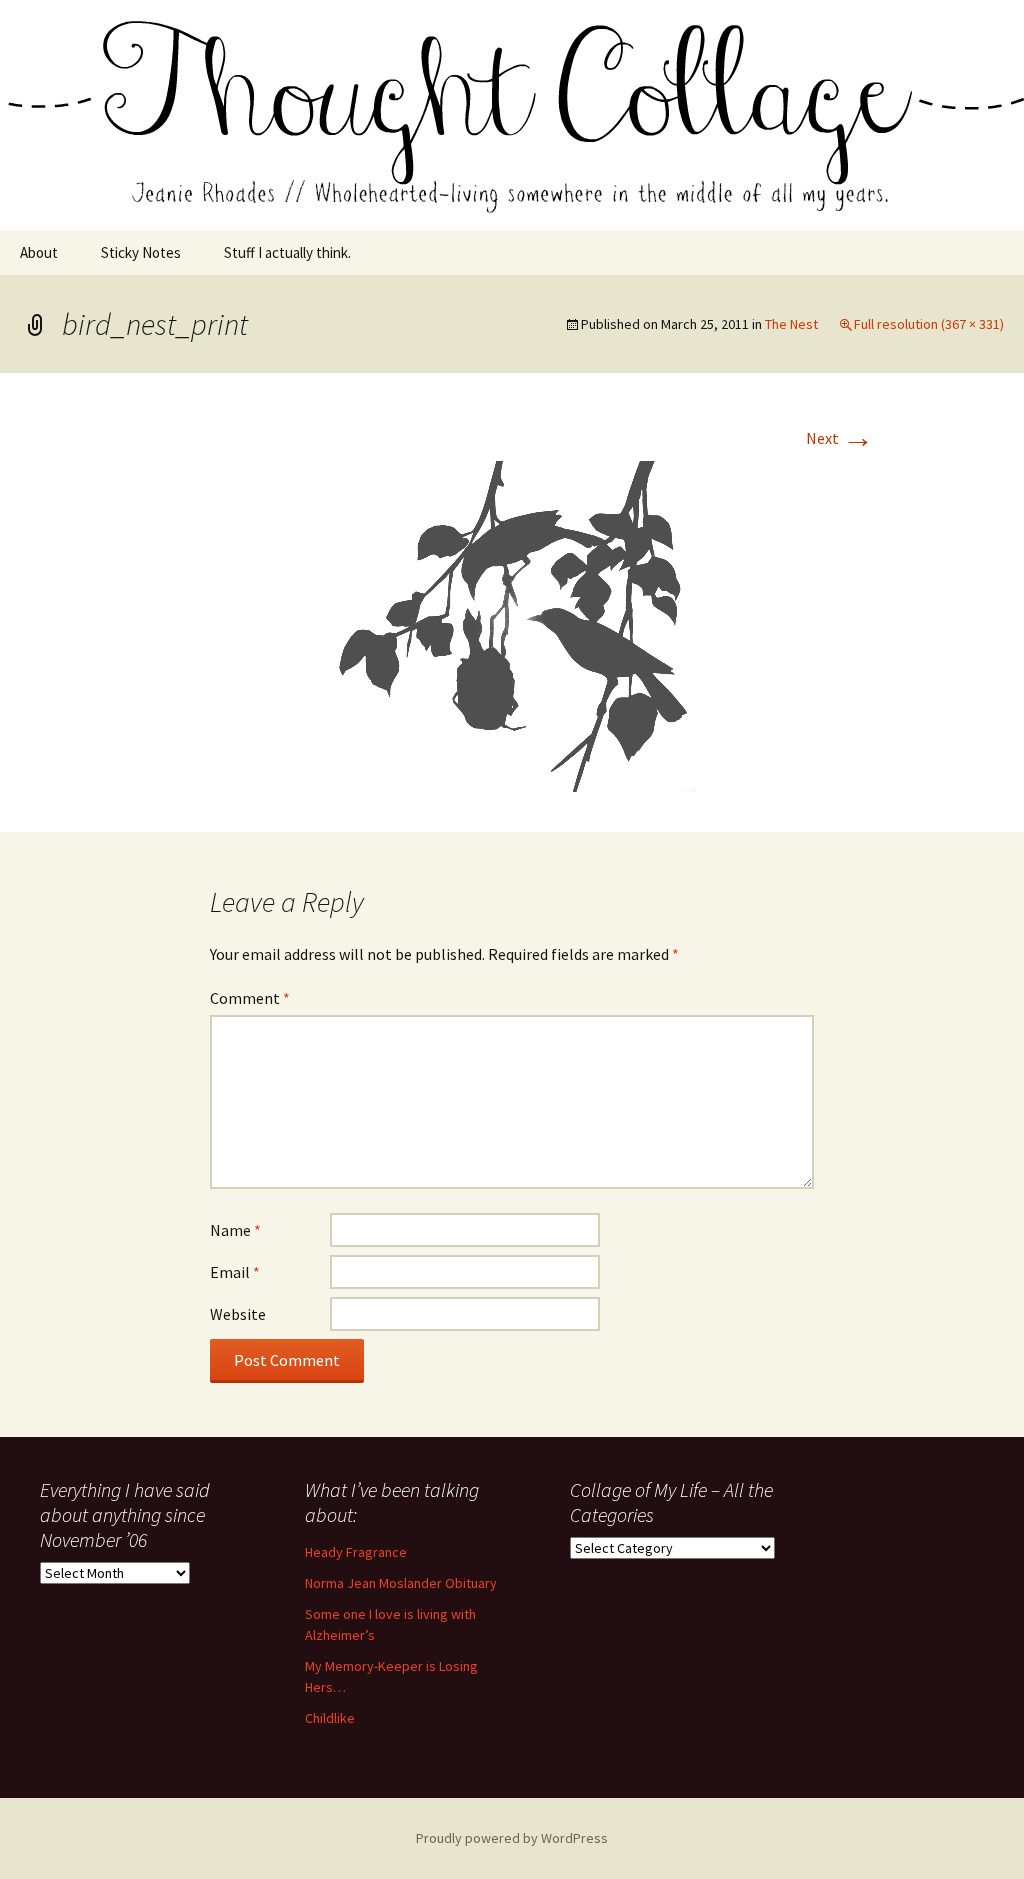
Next (840, 438)
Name (235, 1230)
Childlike (330, 1718)
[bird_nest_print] (512, 624)
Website (238, 1314)
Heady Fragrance (356, 1552)
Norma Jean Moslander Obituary (401, 1583)
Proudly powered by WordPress (512, 1838)
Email (235, 1272)
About (39, 252)
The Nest (791, 324)
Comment (250, 998)
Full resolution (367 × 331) (929, 324)
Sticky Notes (141, 252)
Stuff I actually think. (287, 252)
